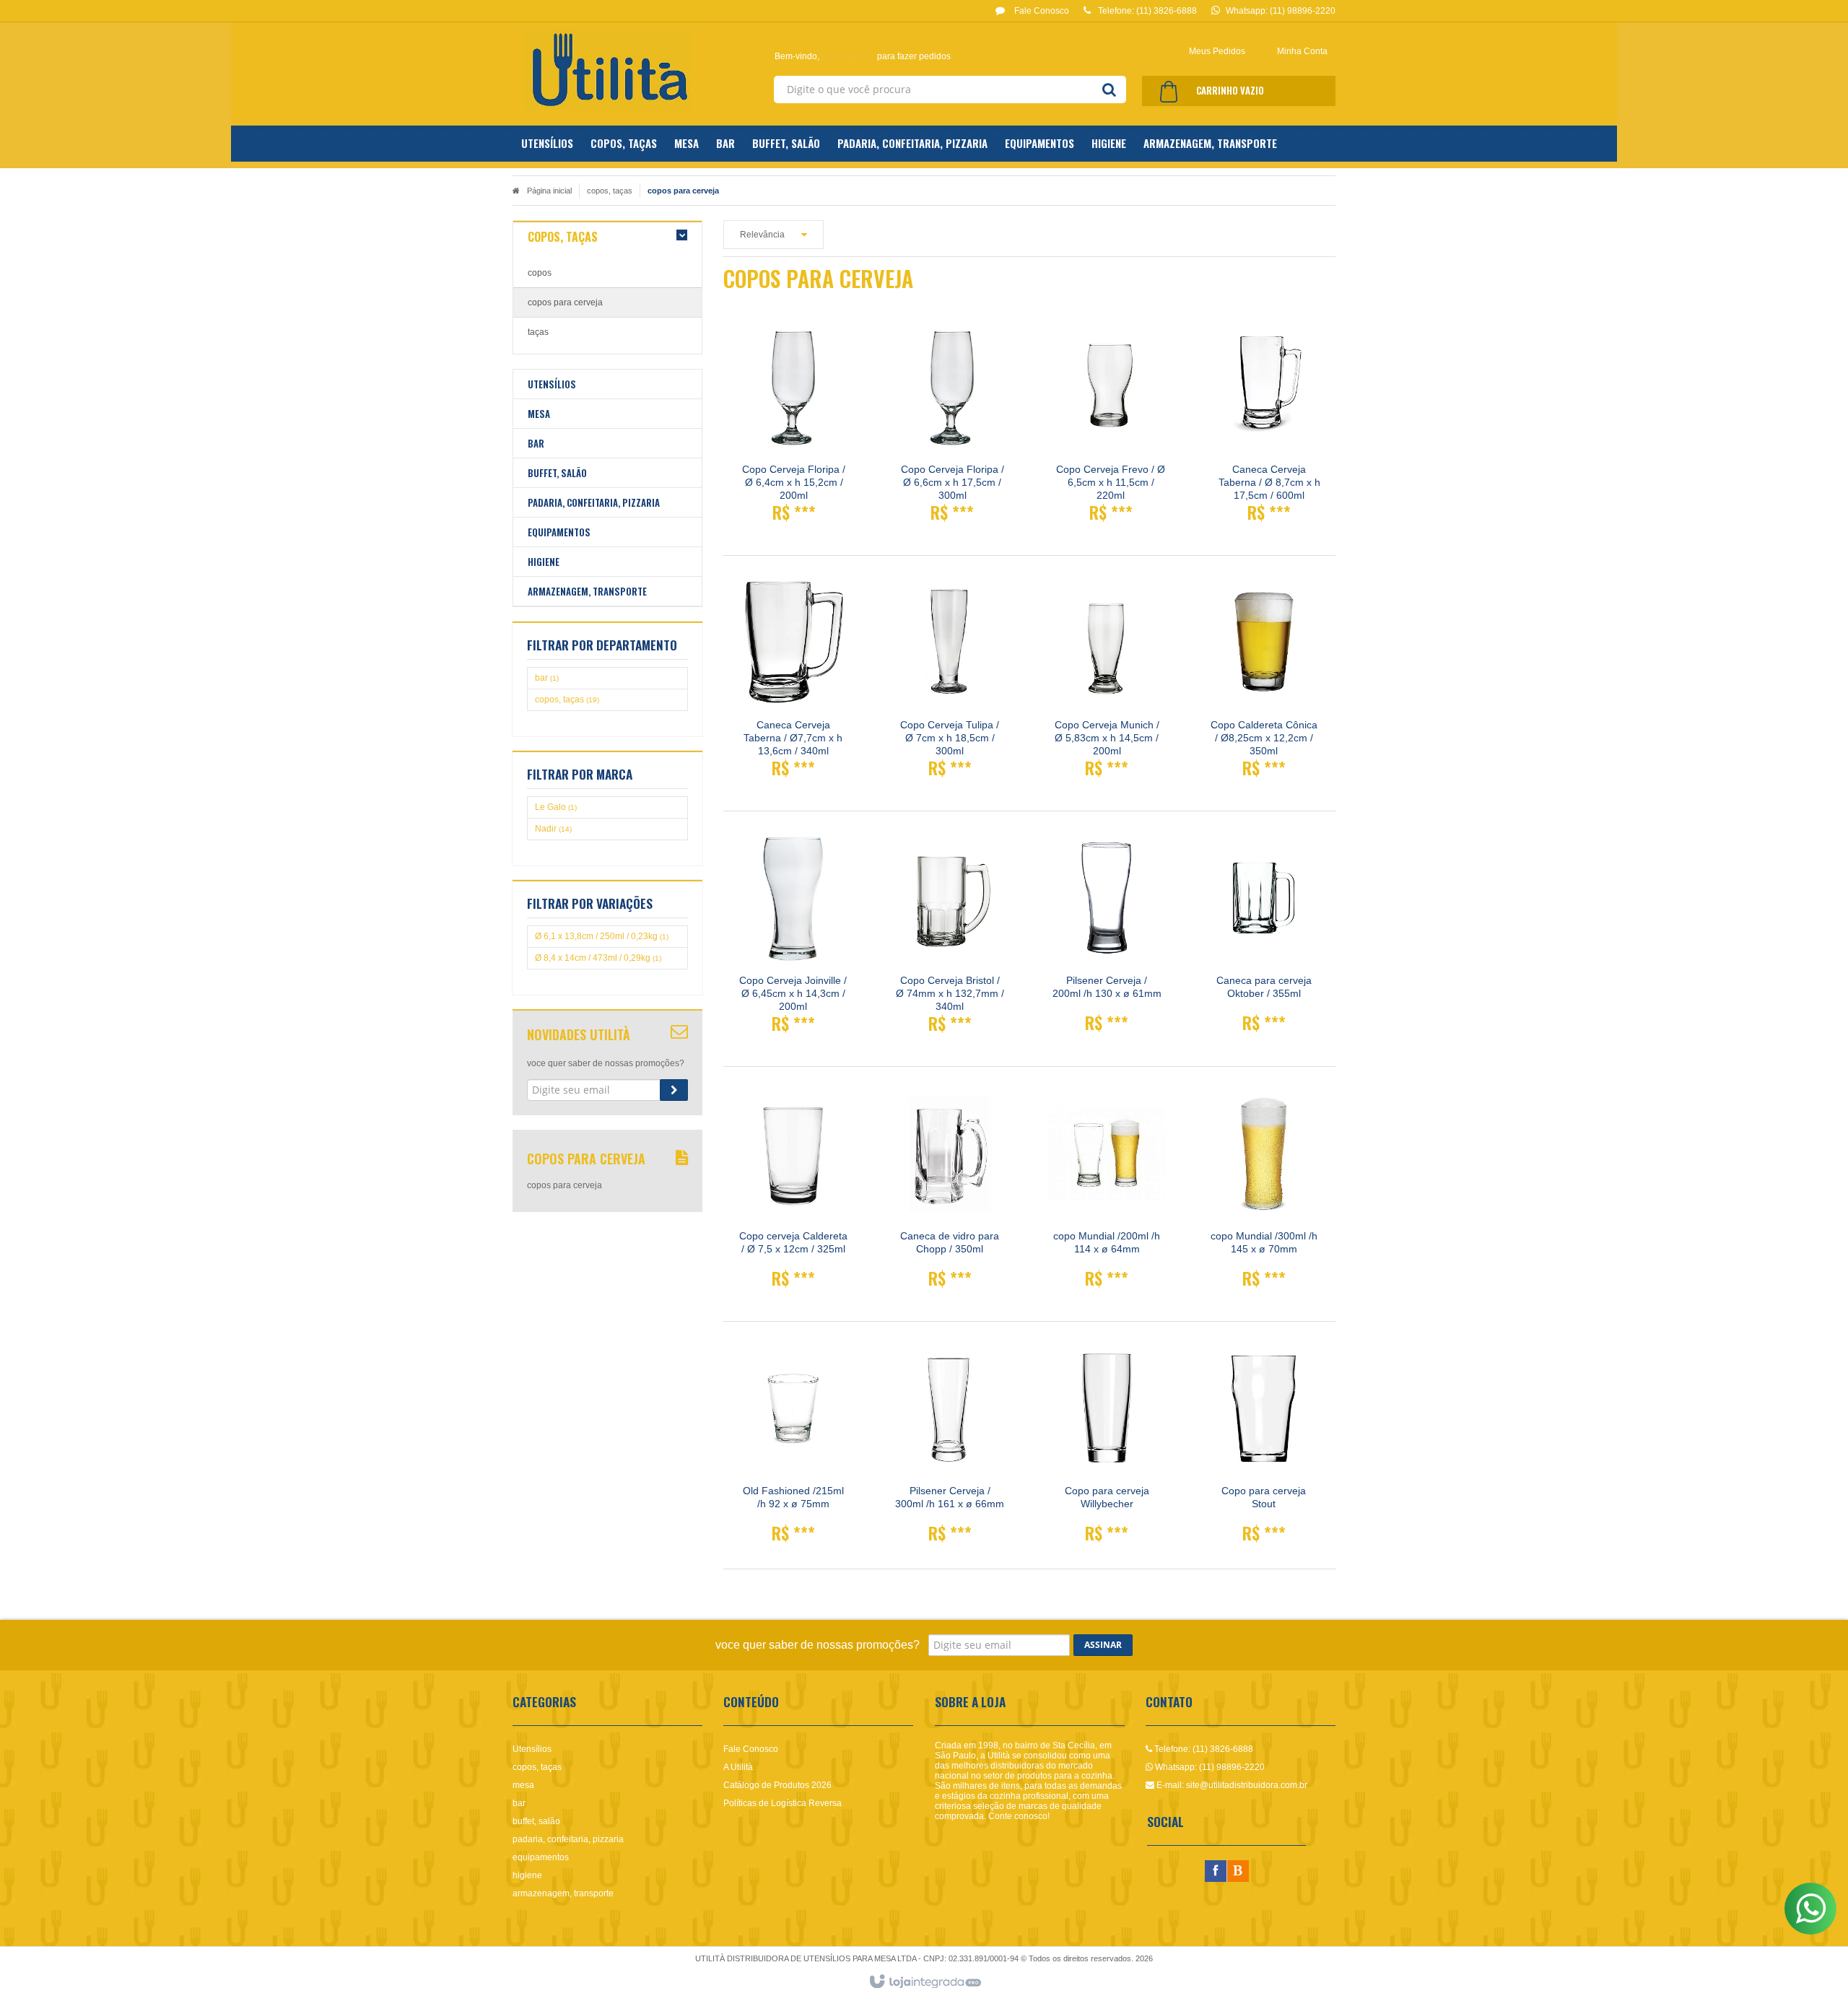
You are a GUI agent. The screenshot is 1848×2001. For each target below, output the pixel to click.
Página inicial (549, 191)
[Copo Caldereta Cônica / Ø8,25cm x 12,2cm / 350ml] (1264, 683)
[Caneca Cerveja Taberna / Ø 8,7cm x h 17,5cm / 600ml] (1269, 428)
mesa (523, 1785)
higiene (527, 1875)
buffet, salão (536, 1821)
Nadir (553, 829)
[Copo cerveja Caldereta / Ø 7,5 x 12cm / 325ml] (793, 1194)
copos (540, 273)
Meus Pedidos (1217, 51)
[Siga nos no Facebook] (1216, 1872)
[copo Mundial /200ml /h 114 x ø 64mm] (1107, 1194)
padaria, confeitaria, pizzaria (568, 1839)
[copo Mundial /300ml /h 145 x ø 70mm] (1264, 1194)
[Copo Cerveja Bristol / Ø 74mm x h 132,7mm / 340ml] (950, 939)
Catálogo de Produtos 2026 (777, 1785)
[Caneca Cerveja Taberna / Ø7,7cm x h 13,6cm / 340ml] (793, 683)
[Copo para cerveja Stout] (1264, 1449)
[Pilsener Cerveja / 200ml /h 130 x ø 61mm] (1107, 938)
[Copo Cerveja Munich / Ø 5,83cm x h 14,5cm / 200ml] (1107, 683)
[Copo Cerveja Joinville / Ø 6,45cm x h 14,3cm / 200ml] (793, 939)
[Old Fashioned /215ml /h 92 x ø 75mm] (793, 1449)
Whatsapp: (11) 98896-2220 (1209, 1767)
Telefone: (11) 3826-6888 (1203, 1749)
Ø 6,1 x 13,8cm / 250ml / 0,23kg (602, 936)
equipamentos (541, 1857)
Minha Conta (1302, 51)
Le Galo (556, 807)
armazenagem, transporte (563, 1893)
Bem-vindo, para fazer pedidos (863, 56)
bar (547, 678)
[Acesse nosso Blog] (1238, 1872)
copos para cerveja (565, 302)
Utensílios (532, 1749)
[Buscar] (1109, 90)
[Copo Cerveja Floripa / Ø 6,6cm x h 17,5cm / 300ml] (952, 428)
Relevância (762, 235)
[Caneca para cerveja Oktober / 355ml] (1264, 938)
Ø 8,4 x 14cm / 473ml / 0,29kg (598, 958)
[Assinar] (674, 1090)
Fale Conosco (1041, 11)
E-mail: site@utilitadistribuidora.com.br (1231, 1785)
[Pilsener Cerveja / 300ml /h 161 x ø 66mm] (950, 1449)
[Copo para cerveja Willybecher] (1107, 1449)
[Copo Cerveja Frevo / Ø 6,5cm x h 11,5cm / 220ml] (1111, 428)
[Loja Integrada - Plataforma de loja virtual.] (924, 1982)
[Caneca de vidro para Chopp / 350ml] (950, 1194)
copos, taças (610, 191)
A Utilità (738, 1767)
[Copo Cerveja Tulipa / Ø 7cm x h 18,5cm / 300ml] (950, 683)
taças (538, 332)
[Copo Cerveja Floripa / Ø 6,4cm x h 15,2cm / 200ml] (794, 428)
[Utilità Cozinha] (607, 70)
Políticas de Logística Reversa (783, 1803)
